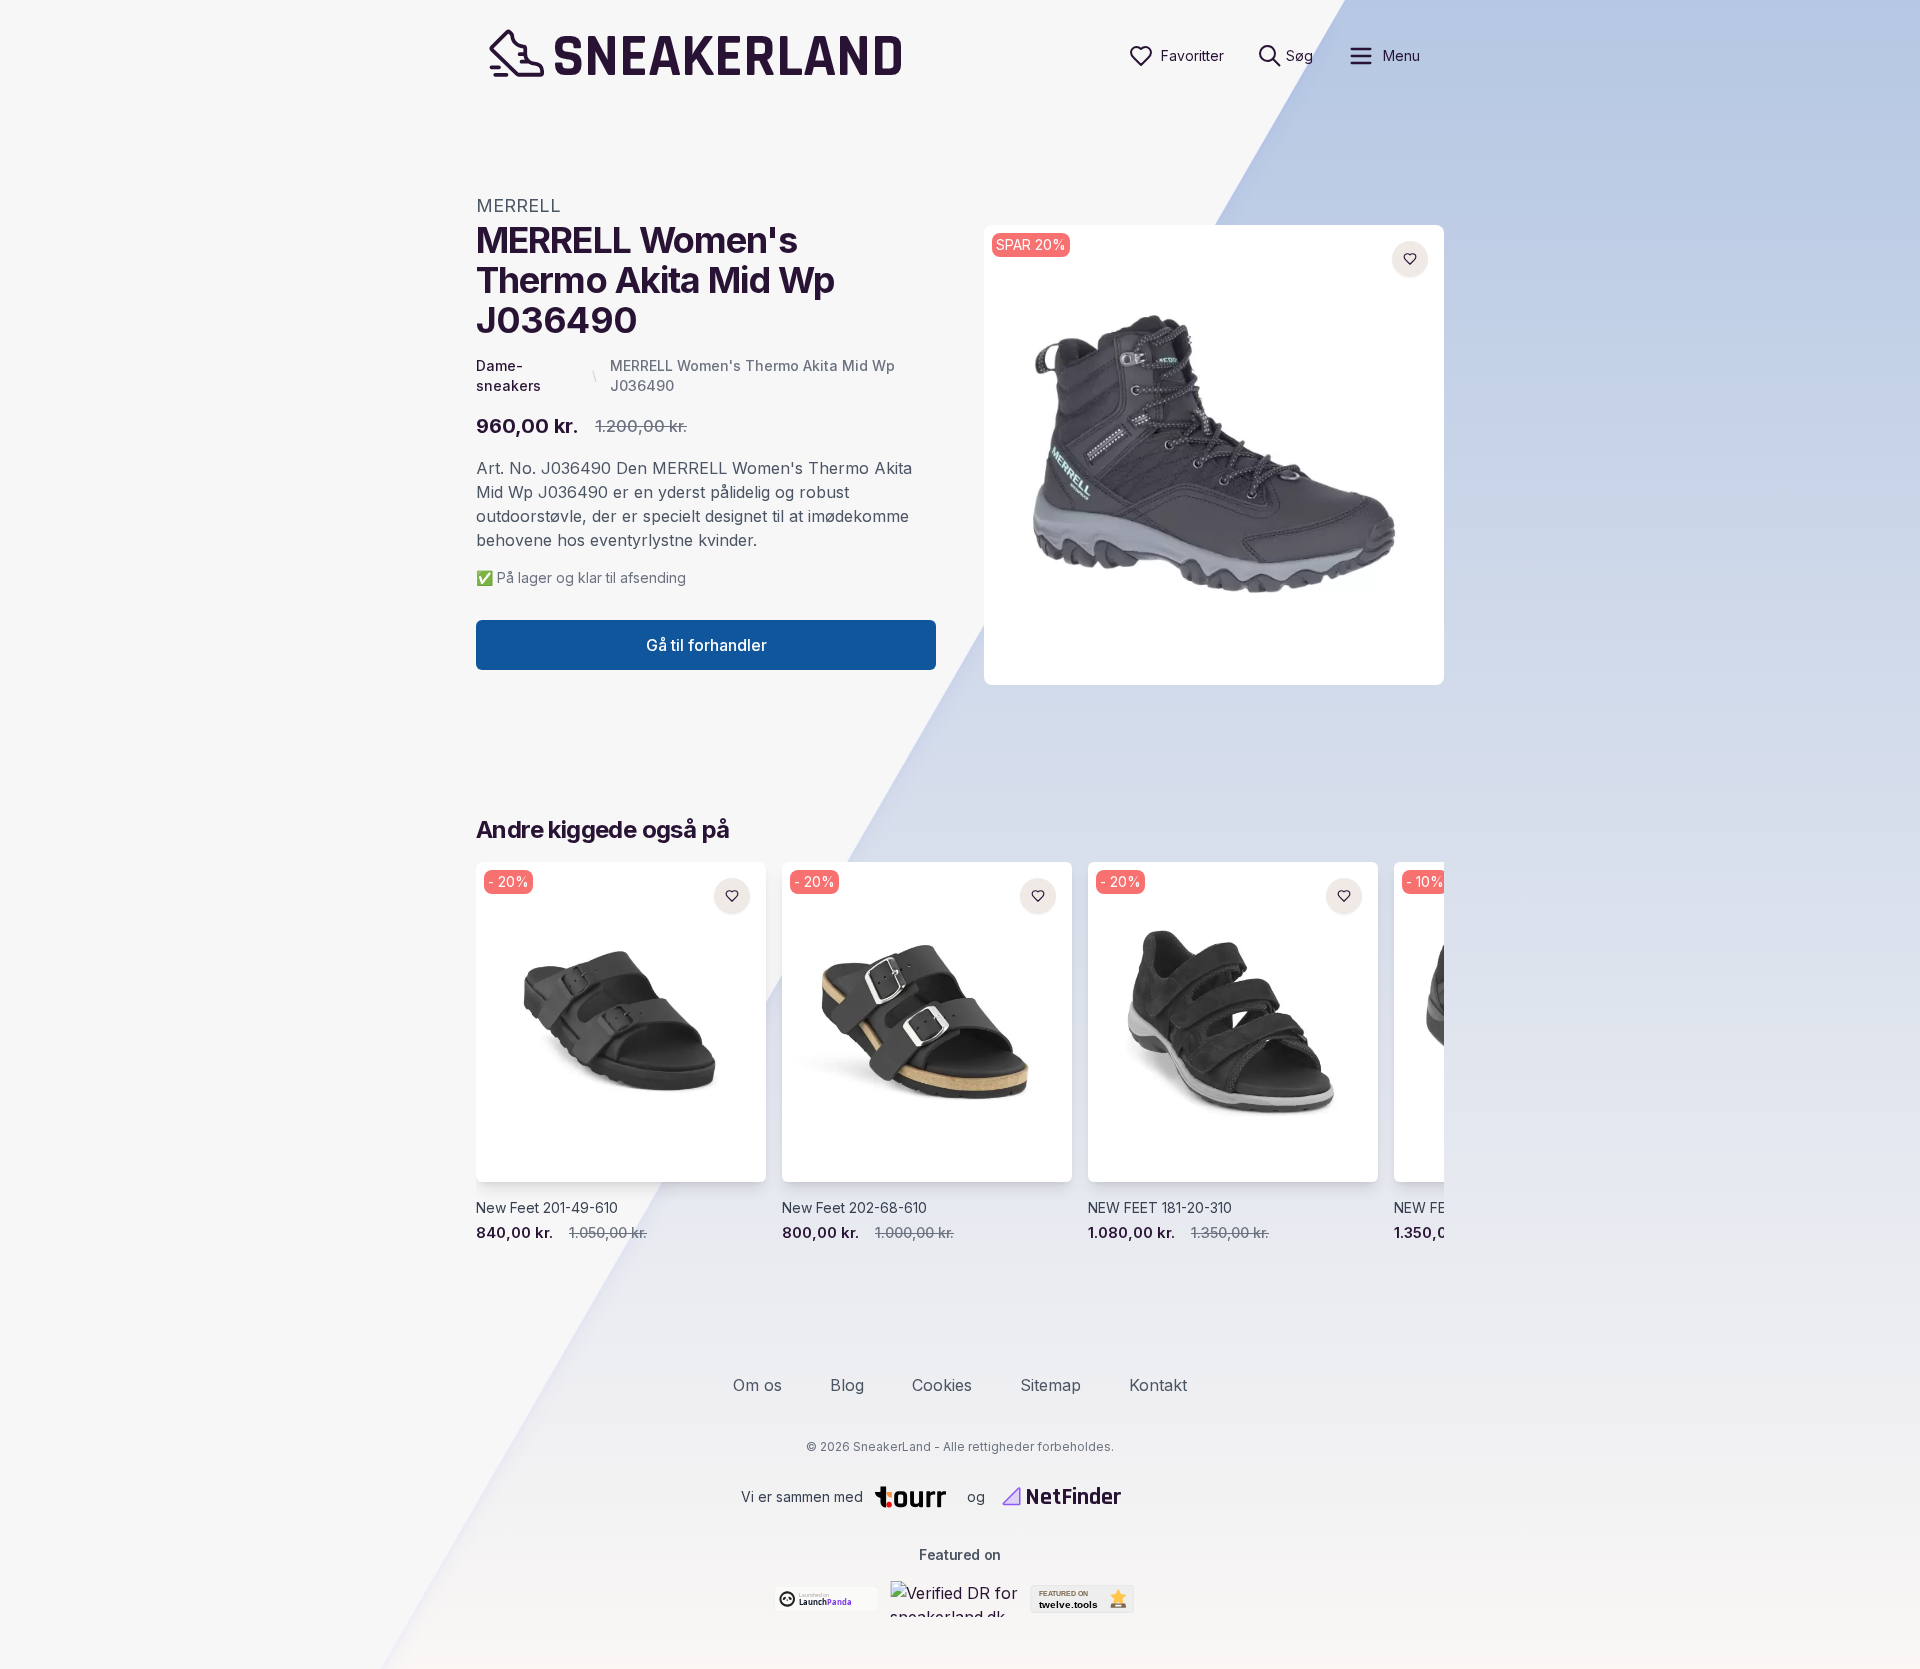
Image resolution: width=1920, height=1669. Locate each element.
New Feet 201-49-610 (547, 1207)
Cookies (942, 1385)
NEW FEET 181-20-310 (1160, 1207)
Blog (847, 1385)
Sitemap (1050, 1385)
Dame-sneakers (508, 375)
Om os (757, 1385)
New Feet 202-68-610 (854, 1207)
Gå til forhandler (706, 645)
